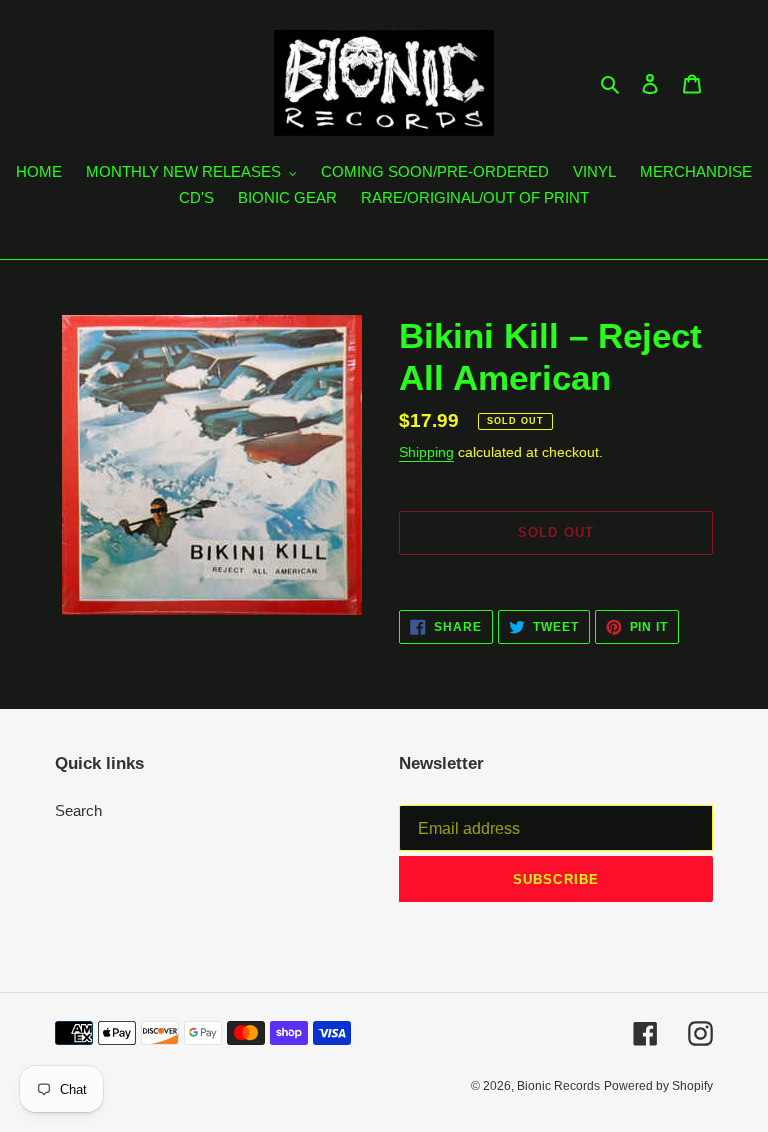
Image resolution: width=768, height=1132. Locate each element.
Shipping (426, 452)
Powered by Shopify (658, 1086)
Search (78, 810)
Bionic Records (558, 1086)
